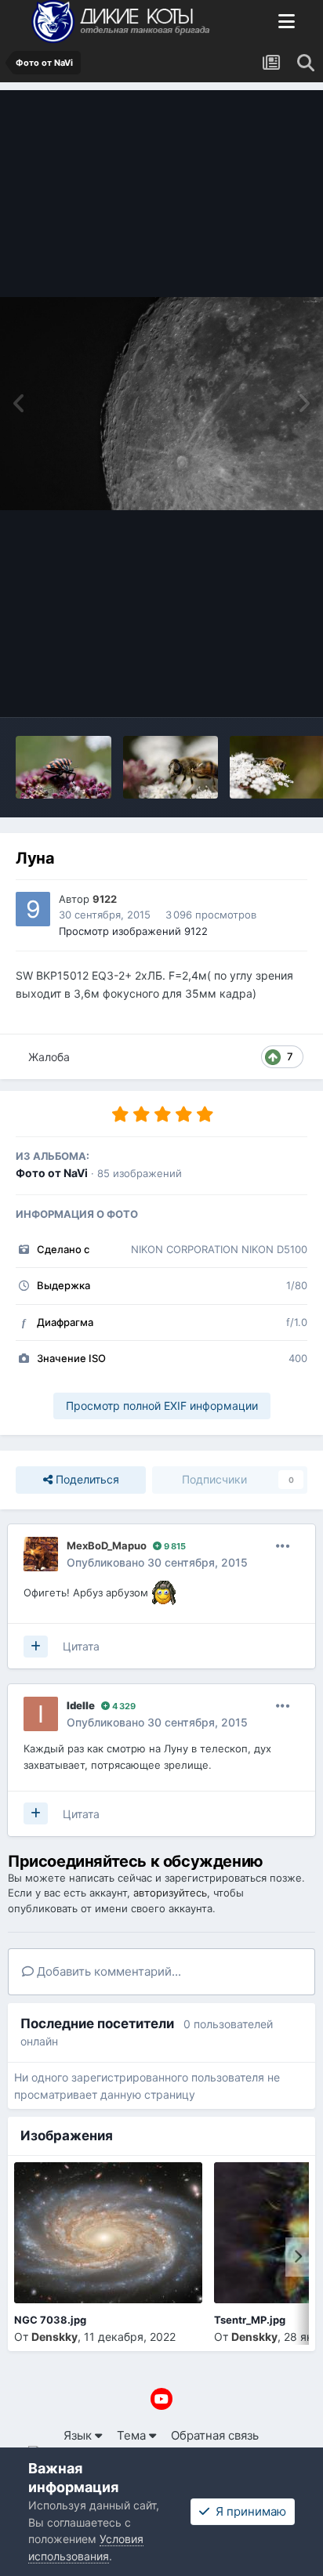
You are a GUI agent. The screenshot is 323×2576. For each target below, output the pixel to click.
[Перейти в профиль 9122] (33, 909)
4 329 (123, 1706)
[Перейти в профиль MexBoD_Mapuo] (41, 1554)
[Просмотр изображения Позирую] (171, 767)
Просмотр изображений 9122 (133, 931)
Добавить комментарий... (107, 1971)
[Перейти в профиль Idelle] (41, 1714)
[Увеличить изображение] (164, 1592)
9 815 (174, 1546)
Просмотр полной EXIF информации (162, 1406)
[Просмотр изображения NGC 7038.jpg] (108, 2233)
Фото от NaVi (52, 1173)
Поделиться (86, 1479)
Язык (79, 2435)
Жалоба (49, 1057)
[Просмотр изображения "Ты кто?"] (64, 767)
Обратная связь (215, 2435)
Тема (133, 2435)
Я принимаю (248, 2511)
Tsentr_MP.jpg (250, 2320)
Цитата (81, 1646)
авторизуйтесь (170, 1893)
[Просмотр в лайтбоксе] (161, 404)
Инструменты (249, 687)
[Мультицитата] (36, 1647)
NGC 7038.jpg (50, 2320)
